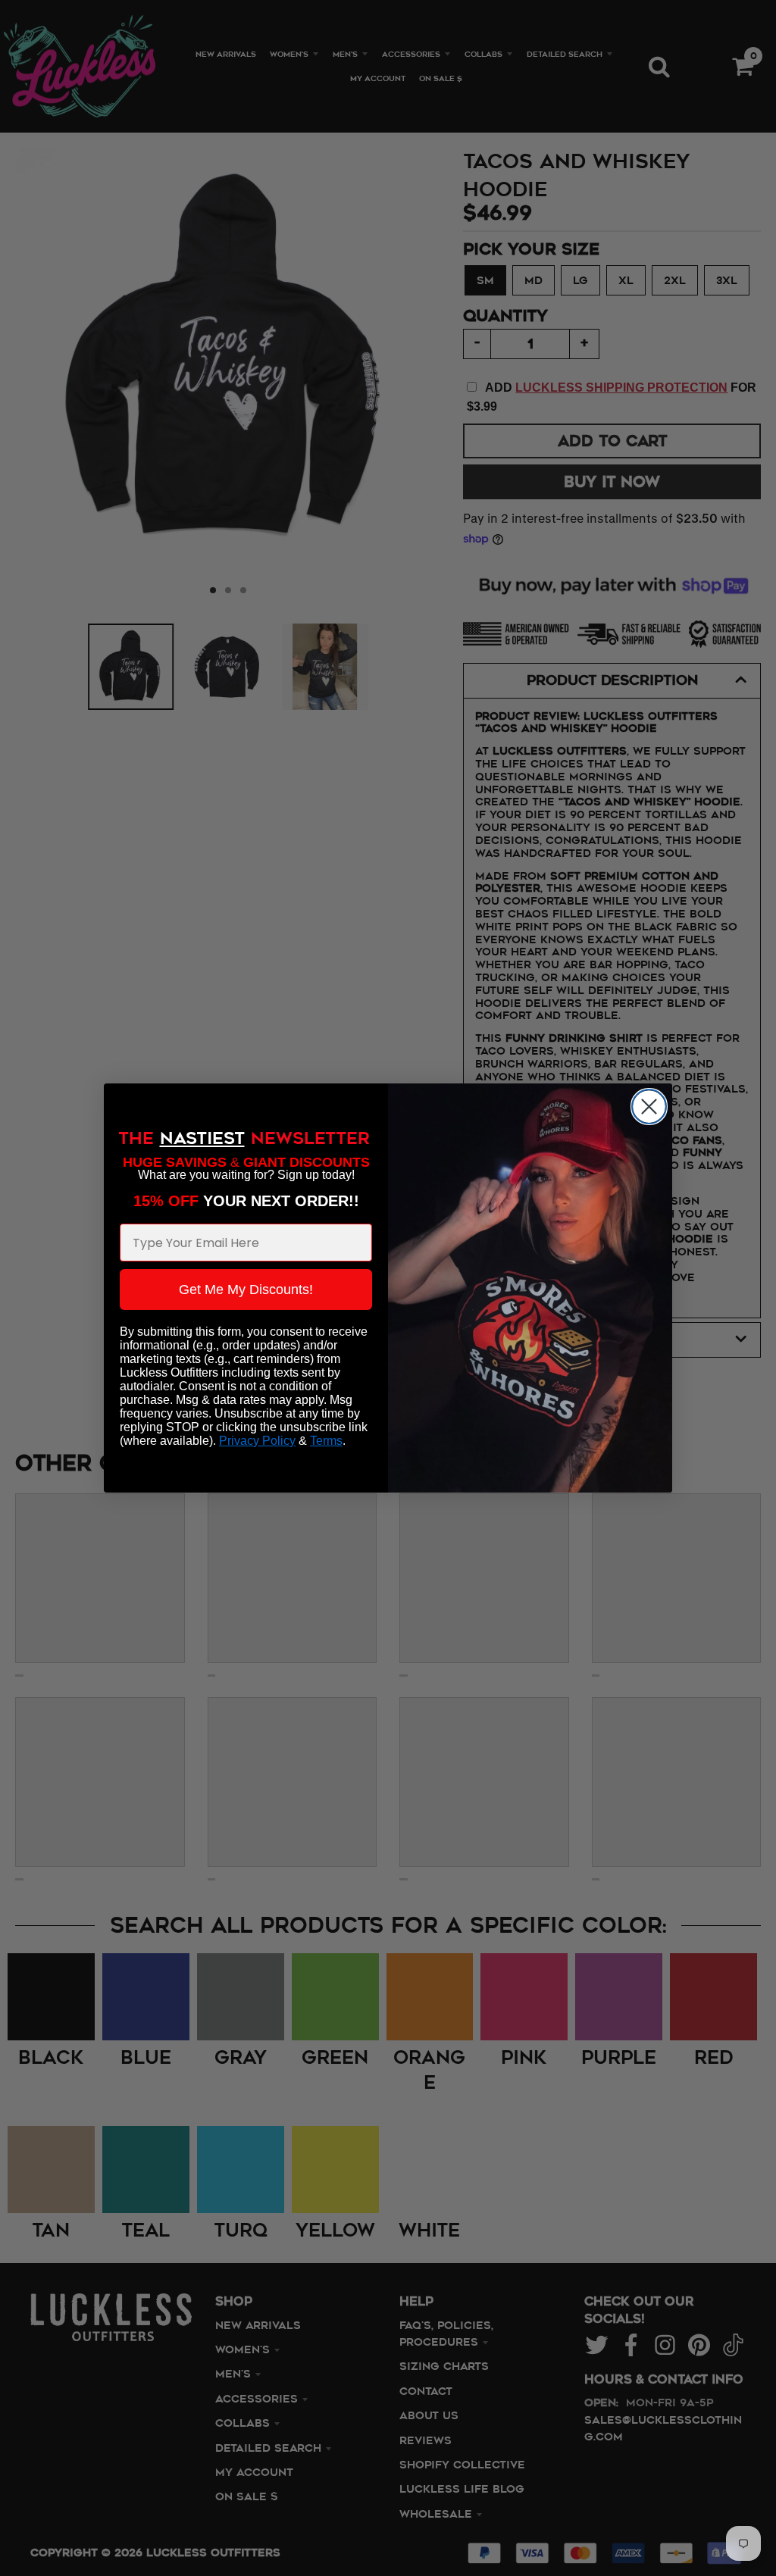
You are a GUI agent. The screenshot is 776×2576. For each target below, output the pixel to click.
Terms (326, 1441)
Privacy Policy (257, 1441)
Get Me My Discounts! (246, 1290)
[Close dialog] (649, 1107)
